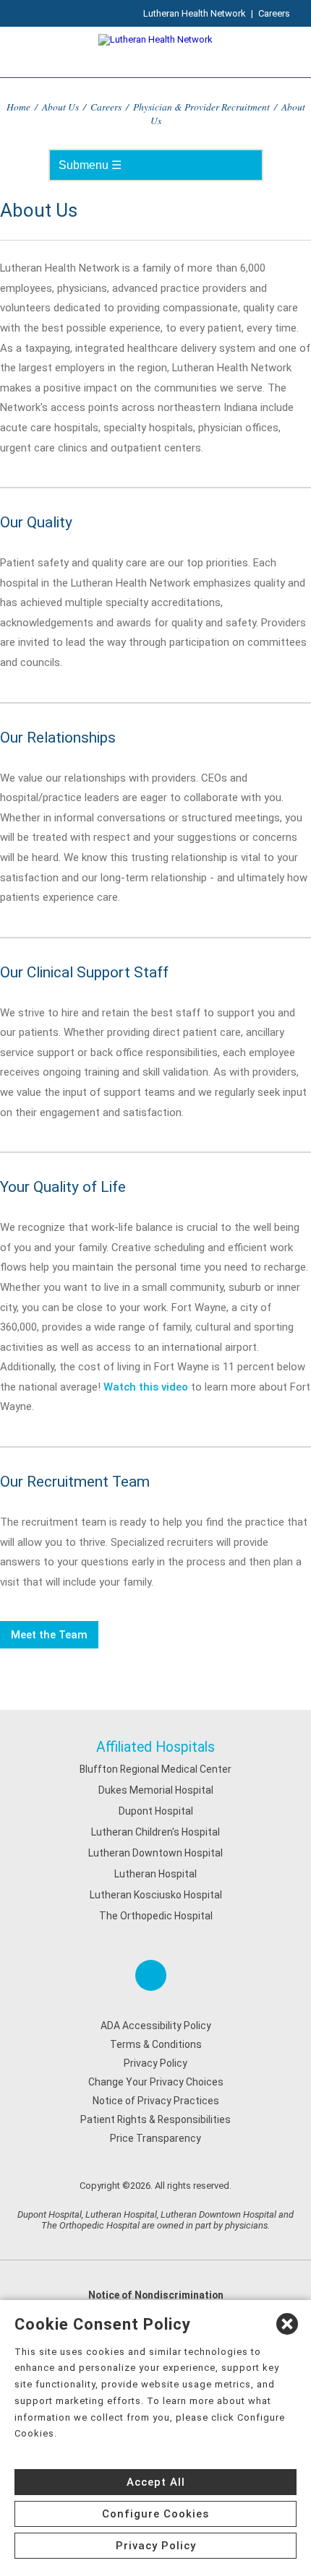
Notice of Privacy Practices (156, 2101)
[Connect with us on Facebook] (151, 1975)
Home (18, 107)
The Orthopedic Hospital (156, 1916)
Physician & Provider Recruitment (201, 107)
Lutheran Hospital (155, 1874)
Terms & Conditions (156, 2044)
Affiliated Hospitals (155, 1747)
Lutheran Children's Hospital (155, 1832)
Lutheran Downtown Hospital (155, 1853)
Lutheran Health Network (195, 13)
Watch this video (146, 1387)
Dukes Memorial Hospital (156, 1790)
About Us (60, 107)
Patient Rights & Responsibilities (155, 2119)
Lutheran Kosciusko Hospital (156, 1895)
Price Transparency (155, 2138)
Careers (274, 13)
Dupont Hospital (156, 1811)
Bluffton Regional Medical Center (155, 1769)
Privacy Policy (155, 2063)
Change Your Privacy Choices (156, 2082)
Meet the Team (49, 1635)
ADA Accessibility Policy (156, 2026)
